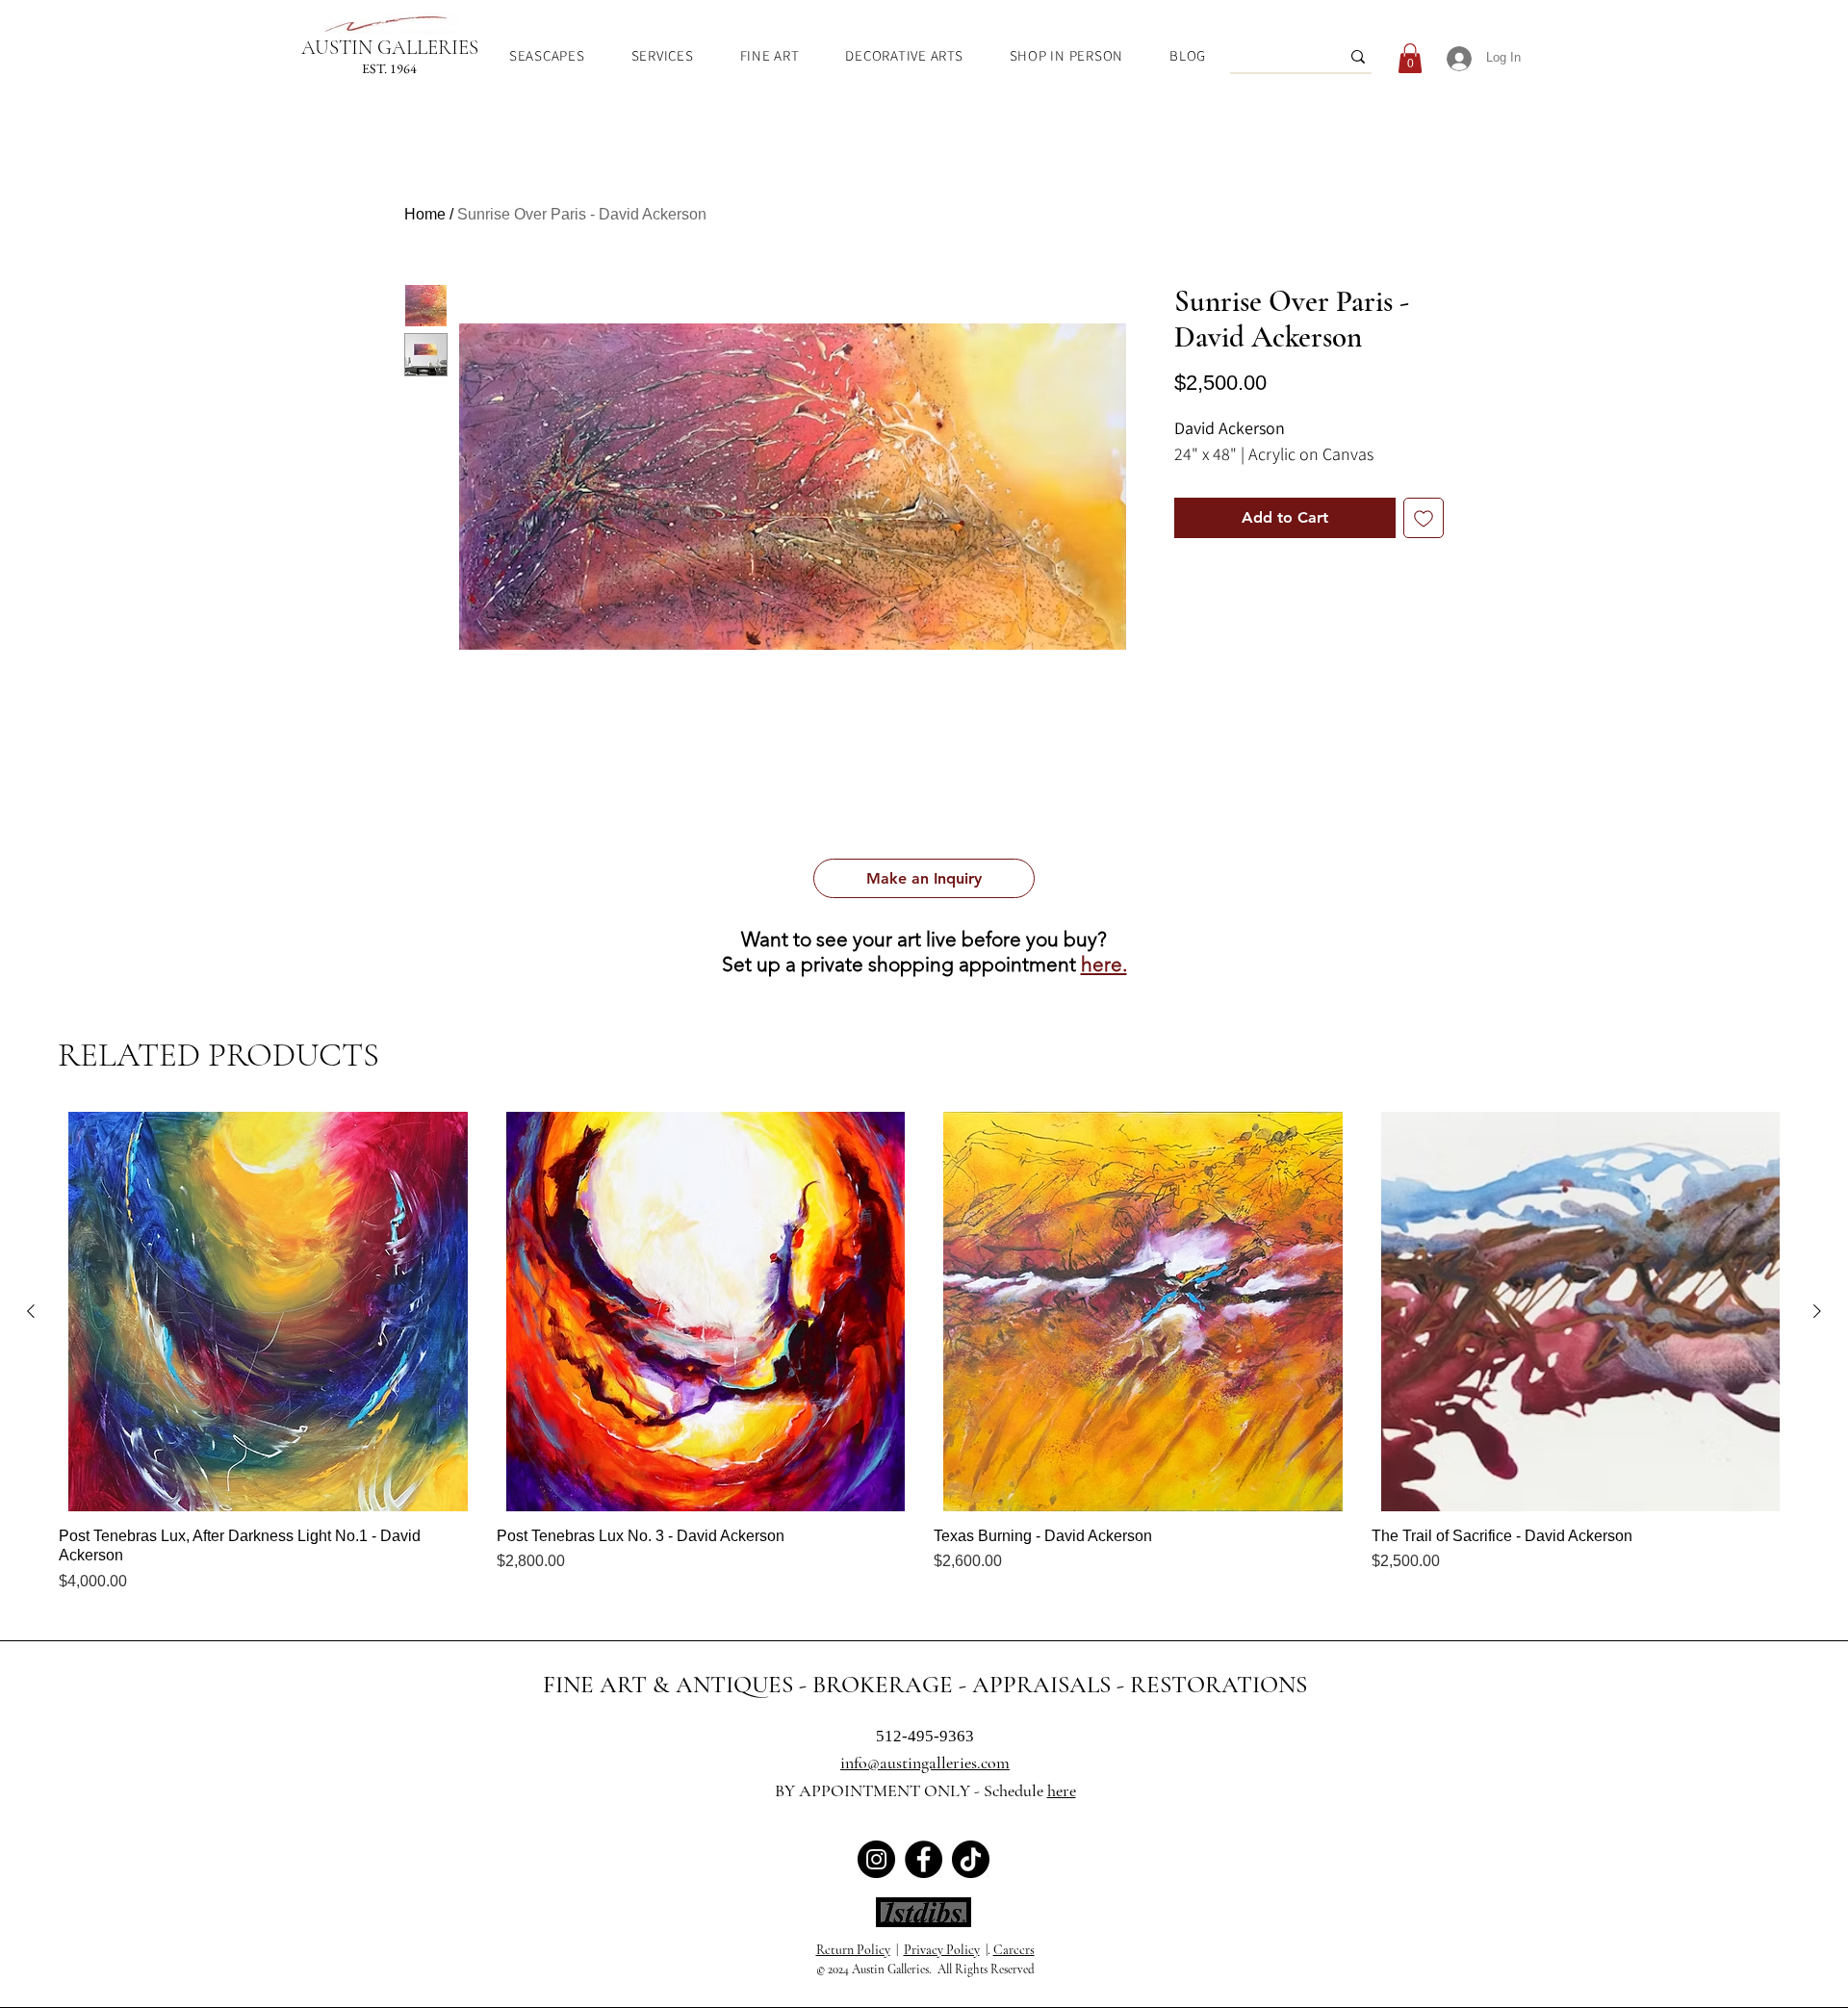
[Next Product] (1817, 1311)
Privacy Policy (942, 1950)
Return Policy (853, 1950)
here (1062, 1790)
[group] (924, 1352)
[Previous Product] (31, 1311)
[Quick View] (268, 1312)
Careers (1014, 1950)
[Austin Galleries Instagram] (876, 1859)
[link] (1410, 58)
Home (425, 214)
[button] (924, 878)
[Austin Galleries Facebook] (924, 1859)
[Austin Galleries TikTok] (971, 1859)
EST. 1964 (389, 68)
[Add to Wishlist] (1424, 518)
